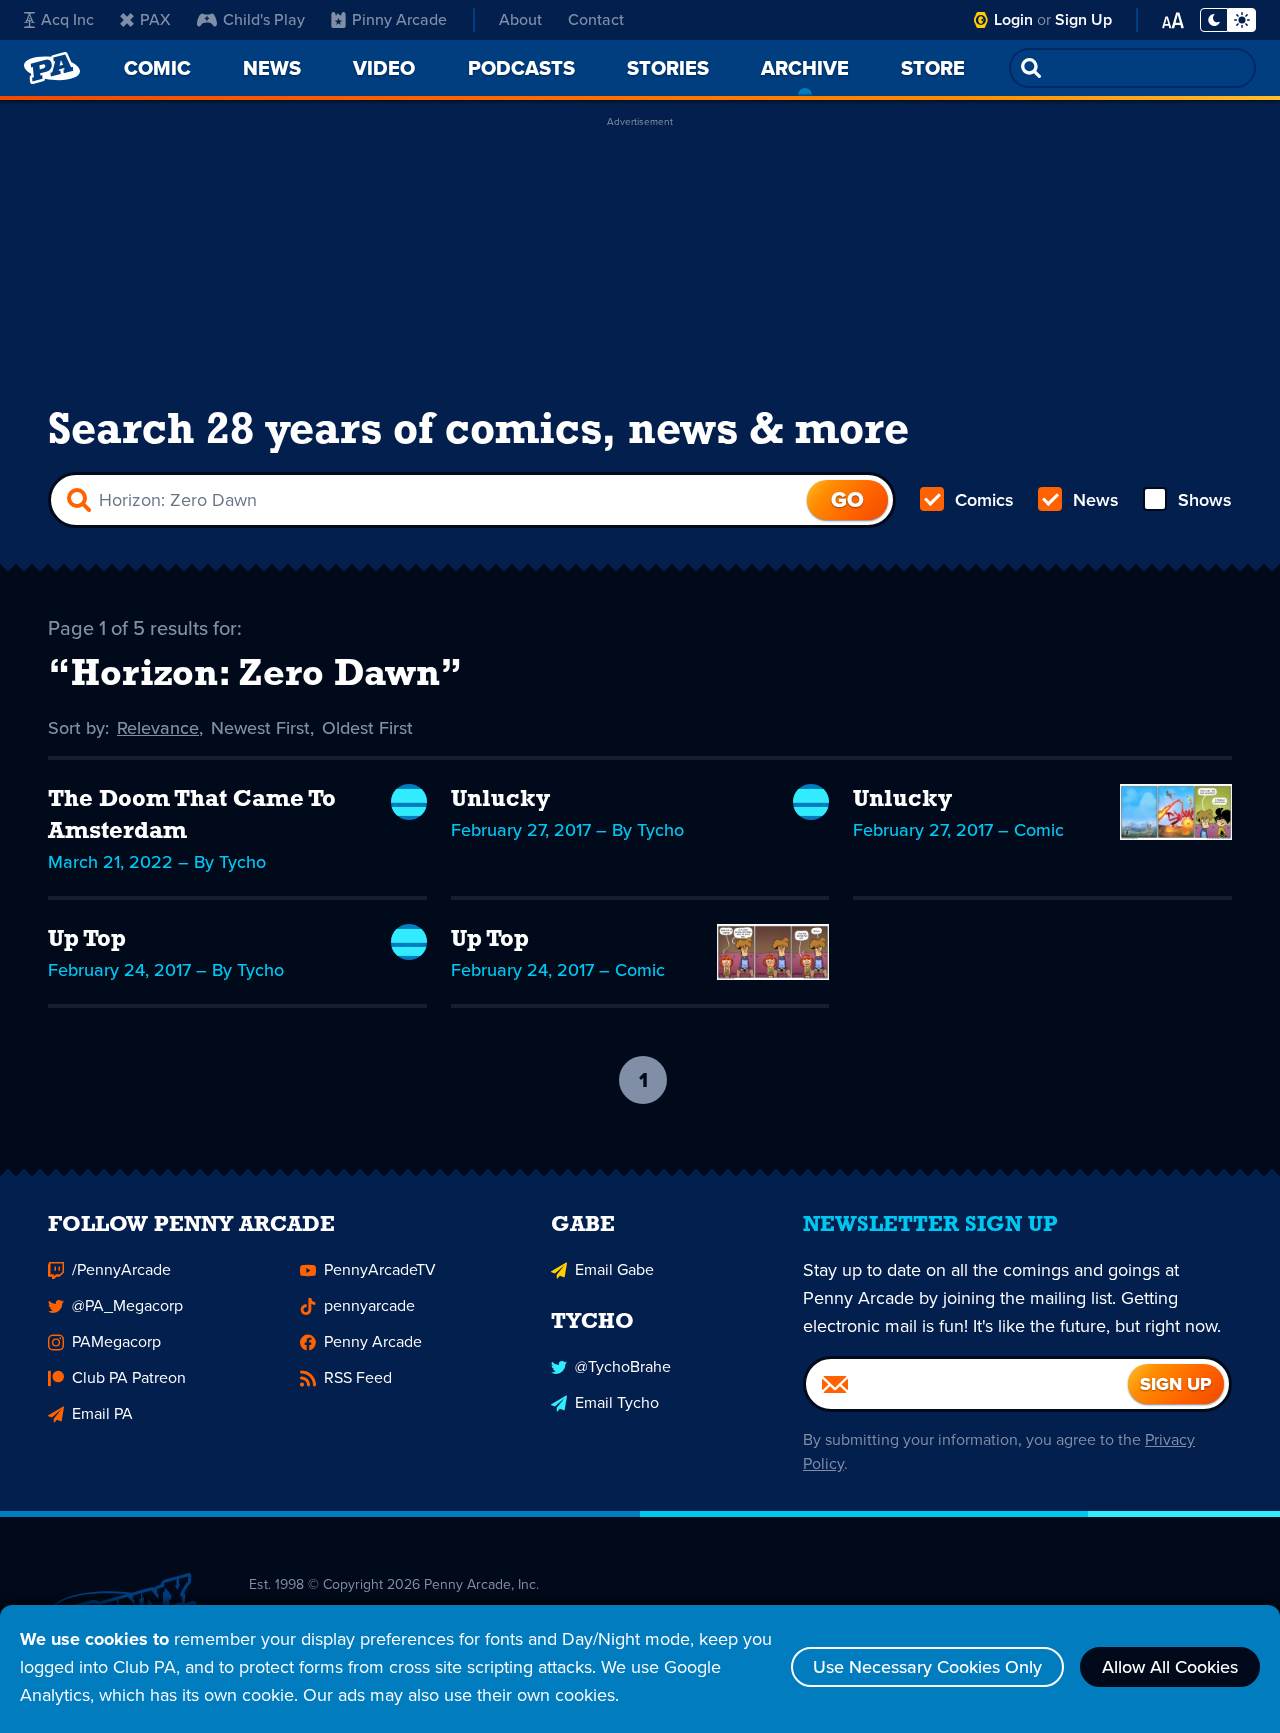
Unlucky (500, 800)
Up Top (87, 940)
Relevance (158, 728)
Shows (1205, 500)
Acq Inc (67, 19)
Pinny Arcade (399, 19)
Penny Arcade (373, 1341)
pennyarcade (369, 1305)
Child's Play (264, 19)
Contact (596, 19)
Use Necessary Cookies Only (927, 1667)
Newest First (260, 728)
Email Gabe (614, 1269)
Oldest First (367, 728)
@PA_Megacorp (127, 1305)
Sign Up (1083, 19)
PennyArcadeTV (380, 1269)
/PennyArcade (121, 1269)
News (1096, 500)
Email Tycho (617, 1402)
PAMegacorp (116, 1341)
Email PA (102, 1413)
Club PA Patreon (129, 1377)
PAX (155, 19)
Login (1013, 19)
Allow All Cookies (1170, 1667)
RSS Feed (358, 1377)
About (520, 19)
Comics (984, 500)
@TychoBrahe (623, 1366)
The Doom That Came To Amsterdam (192, 816)
